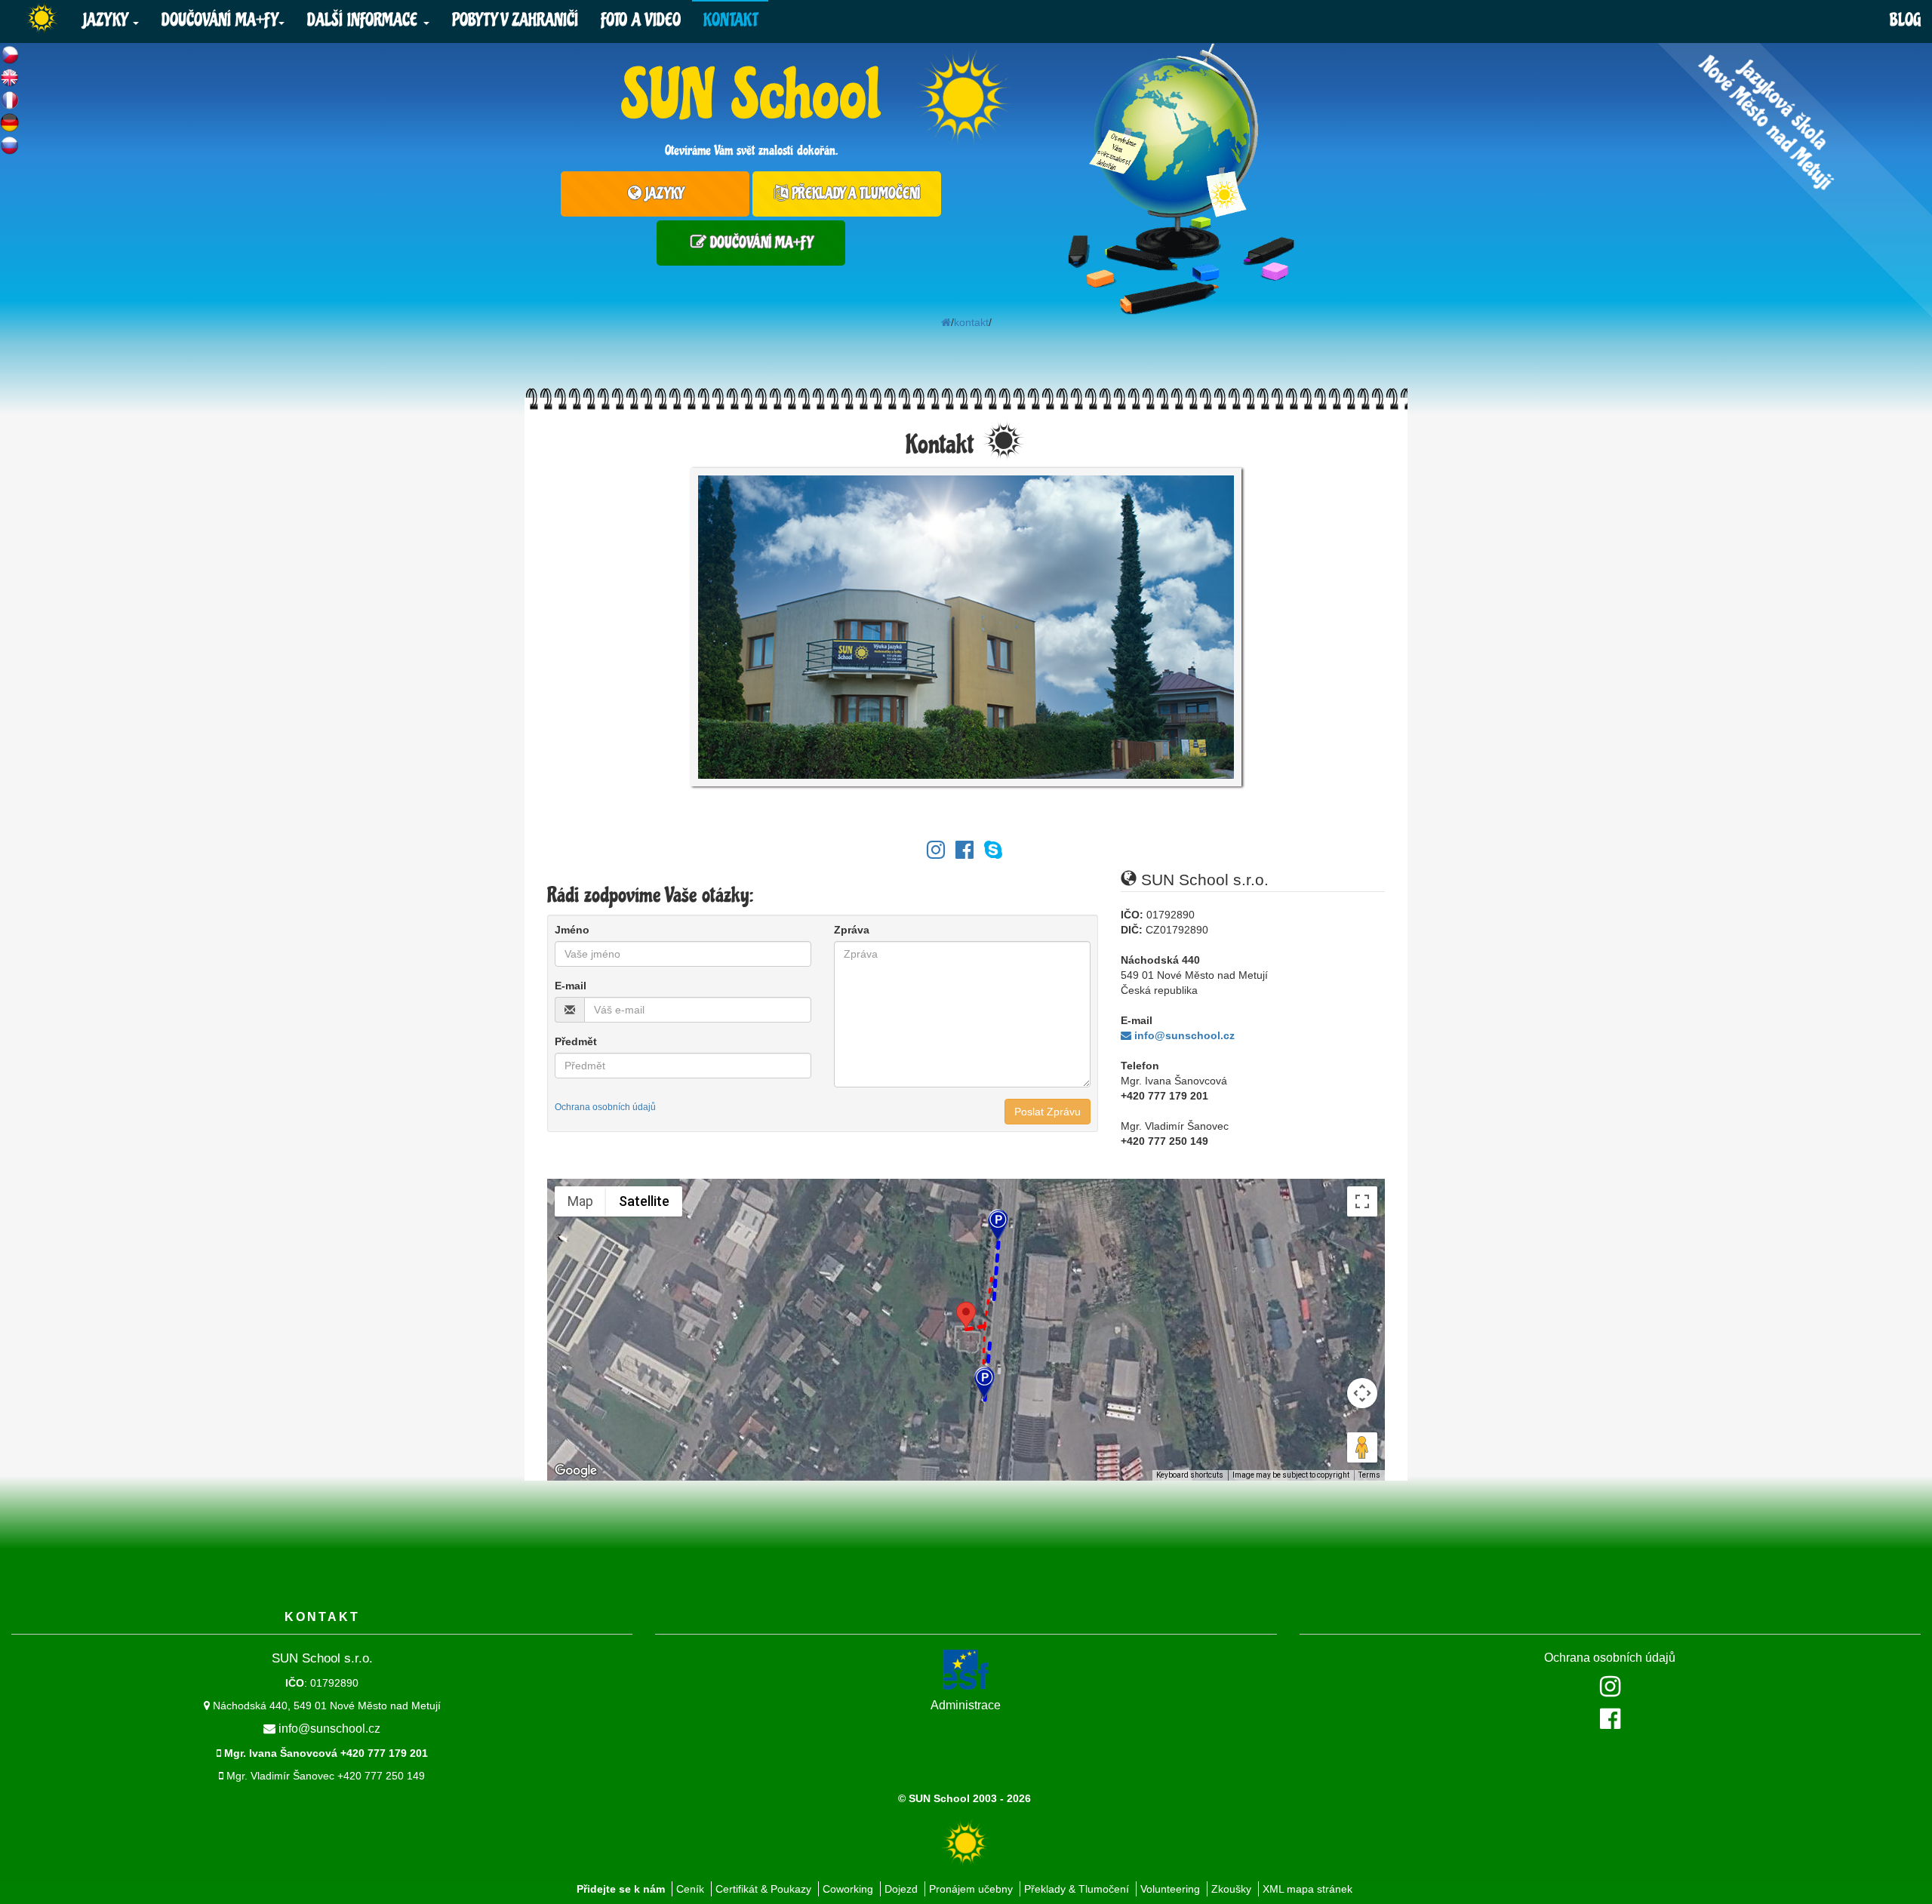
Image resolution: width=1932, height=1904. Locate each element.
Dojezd (901, 1889)
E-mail (571, 986)
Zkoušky (1231, 1889)
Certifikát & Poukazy (763, 1889)
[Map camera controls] (1362, 1393)
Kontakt (730, 20)
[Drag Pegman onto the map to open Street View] (1362, 1447)
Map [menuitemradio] (580, 1201)
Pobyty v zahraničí (515, 20)
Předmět (576, 1041)
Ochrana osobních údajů (1610, 1658)
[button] (966, 1316)
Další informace (365, 20)
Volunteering (1170, 1889)
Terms (1369, 1475)
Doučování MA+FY (219, 20)
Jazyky (107, 20)
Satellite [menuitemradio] (644, 1201)
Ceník (690, 1889)
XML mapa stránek (1307, 1889)
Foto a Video (641, 20)
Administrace (966, 1705)
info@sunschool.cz (1183, 1035)
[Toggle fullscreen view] (1362, 1201)
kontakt (971, 322)
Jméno (572, 930)
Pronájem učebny (971, 1889)
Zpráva (852, 930)
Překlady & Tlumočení (1077, 1889)
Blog (1905, 20)
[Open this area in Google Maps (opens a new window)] (576, 1471)
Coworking (848, 1889)
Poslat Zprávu (1048, 1112)
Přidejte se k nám (621, 1889)
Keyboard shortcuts (1190, 1475)
